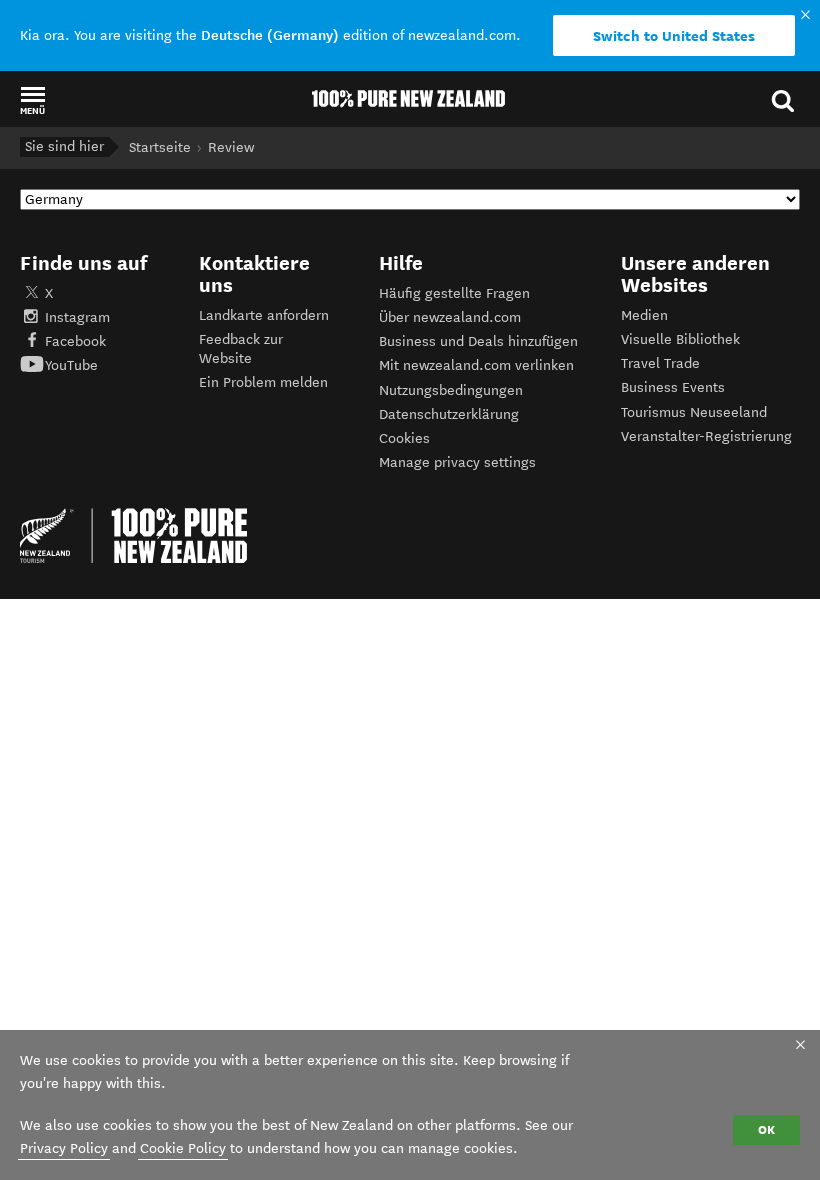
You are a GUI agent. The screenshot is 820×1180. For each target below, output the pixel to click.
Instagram (77, 317)
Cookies (404, 438)
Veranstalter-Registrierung (706, 436)
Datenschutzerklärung (449, 414)
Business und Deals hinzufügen (478, 341)
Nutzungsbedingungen (451, 390)
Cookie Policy (183, 1148)
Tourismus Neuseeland (694, 412)
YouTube (71, 365)
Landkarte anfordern (264, 315)
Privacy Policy (64, 1148)
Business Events (673, 387)
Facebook (75, 341)
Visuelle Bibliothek (680, 339)
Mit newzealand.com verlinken (476, 365)
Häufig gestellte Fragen (454, 293)
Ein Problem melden (263, 382)
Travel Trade (660, 363)
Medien (644, 315)
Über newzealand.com (450, 317)
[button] (32, 100)
